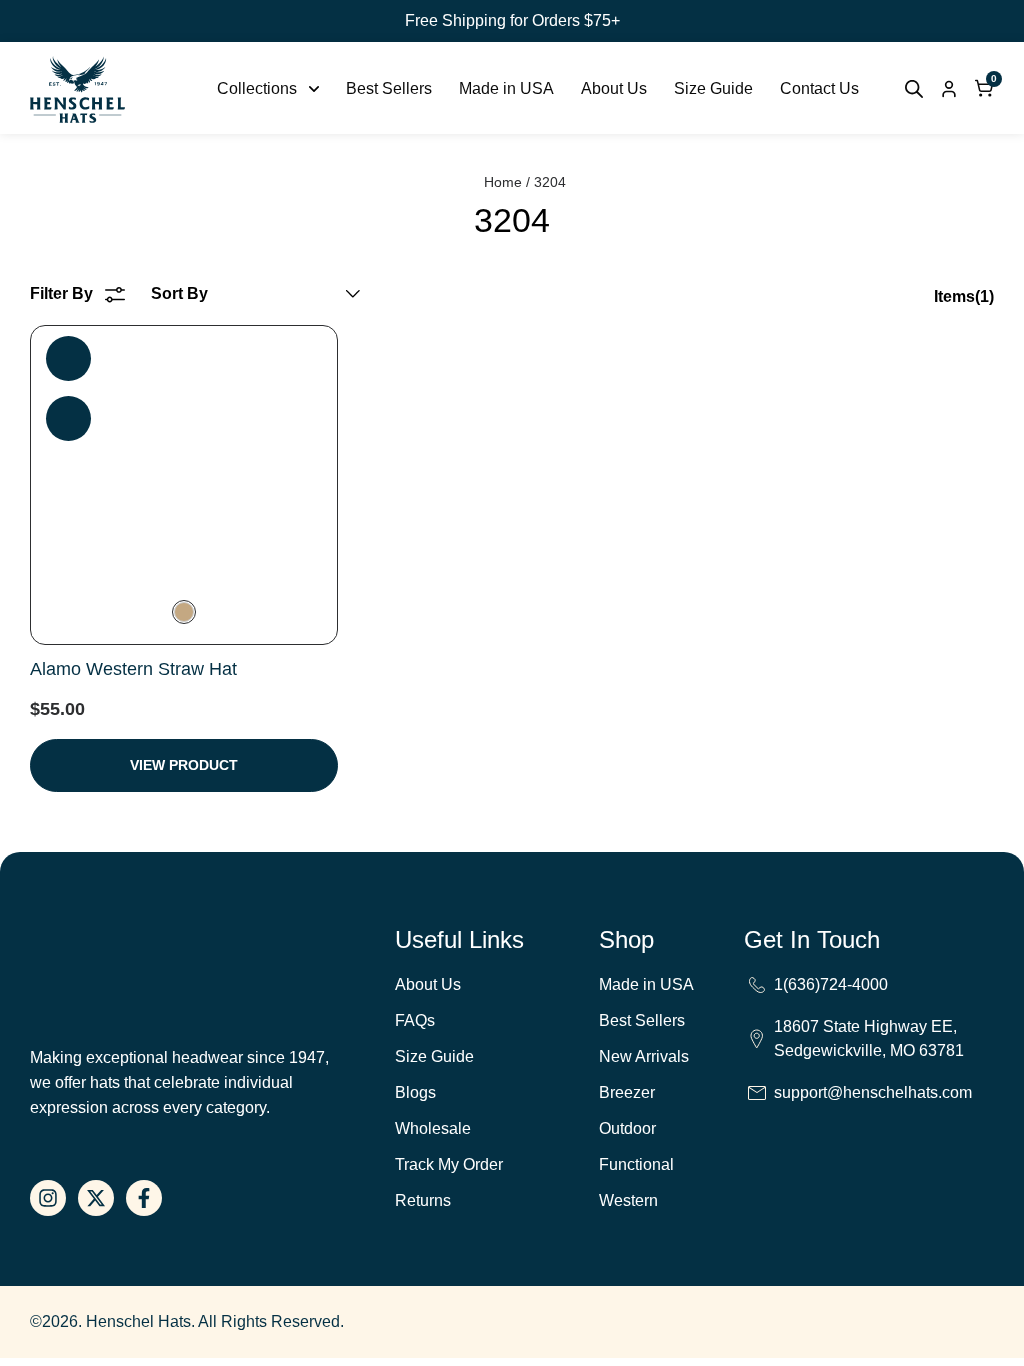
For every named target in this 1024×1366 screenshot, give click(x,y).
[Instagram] (48, 1198)
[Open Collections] (314, 89)
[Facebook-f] (144, 1198)
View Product (184, 765)
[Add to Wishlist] (68, 358)
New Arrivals (644, 1056)
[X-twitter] (96, 1198)
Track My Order (449, 1164)
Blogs (415, 1092)
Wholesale (433, 1128)
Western (628, 1200)
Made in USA (646, 984)
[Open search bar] (914, 89)
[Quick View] (68, 418)
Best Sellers (642, 1020)
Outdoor (627, 1128)
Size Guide (434, 1056)
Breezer (627, 1092)
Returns (423, 1200)
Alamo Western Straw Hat (133, 669)
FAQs (415, 1020)
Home (503, 182)
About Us (428, 984)
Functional (636, 1164)
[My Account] (949, 89)
